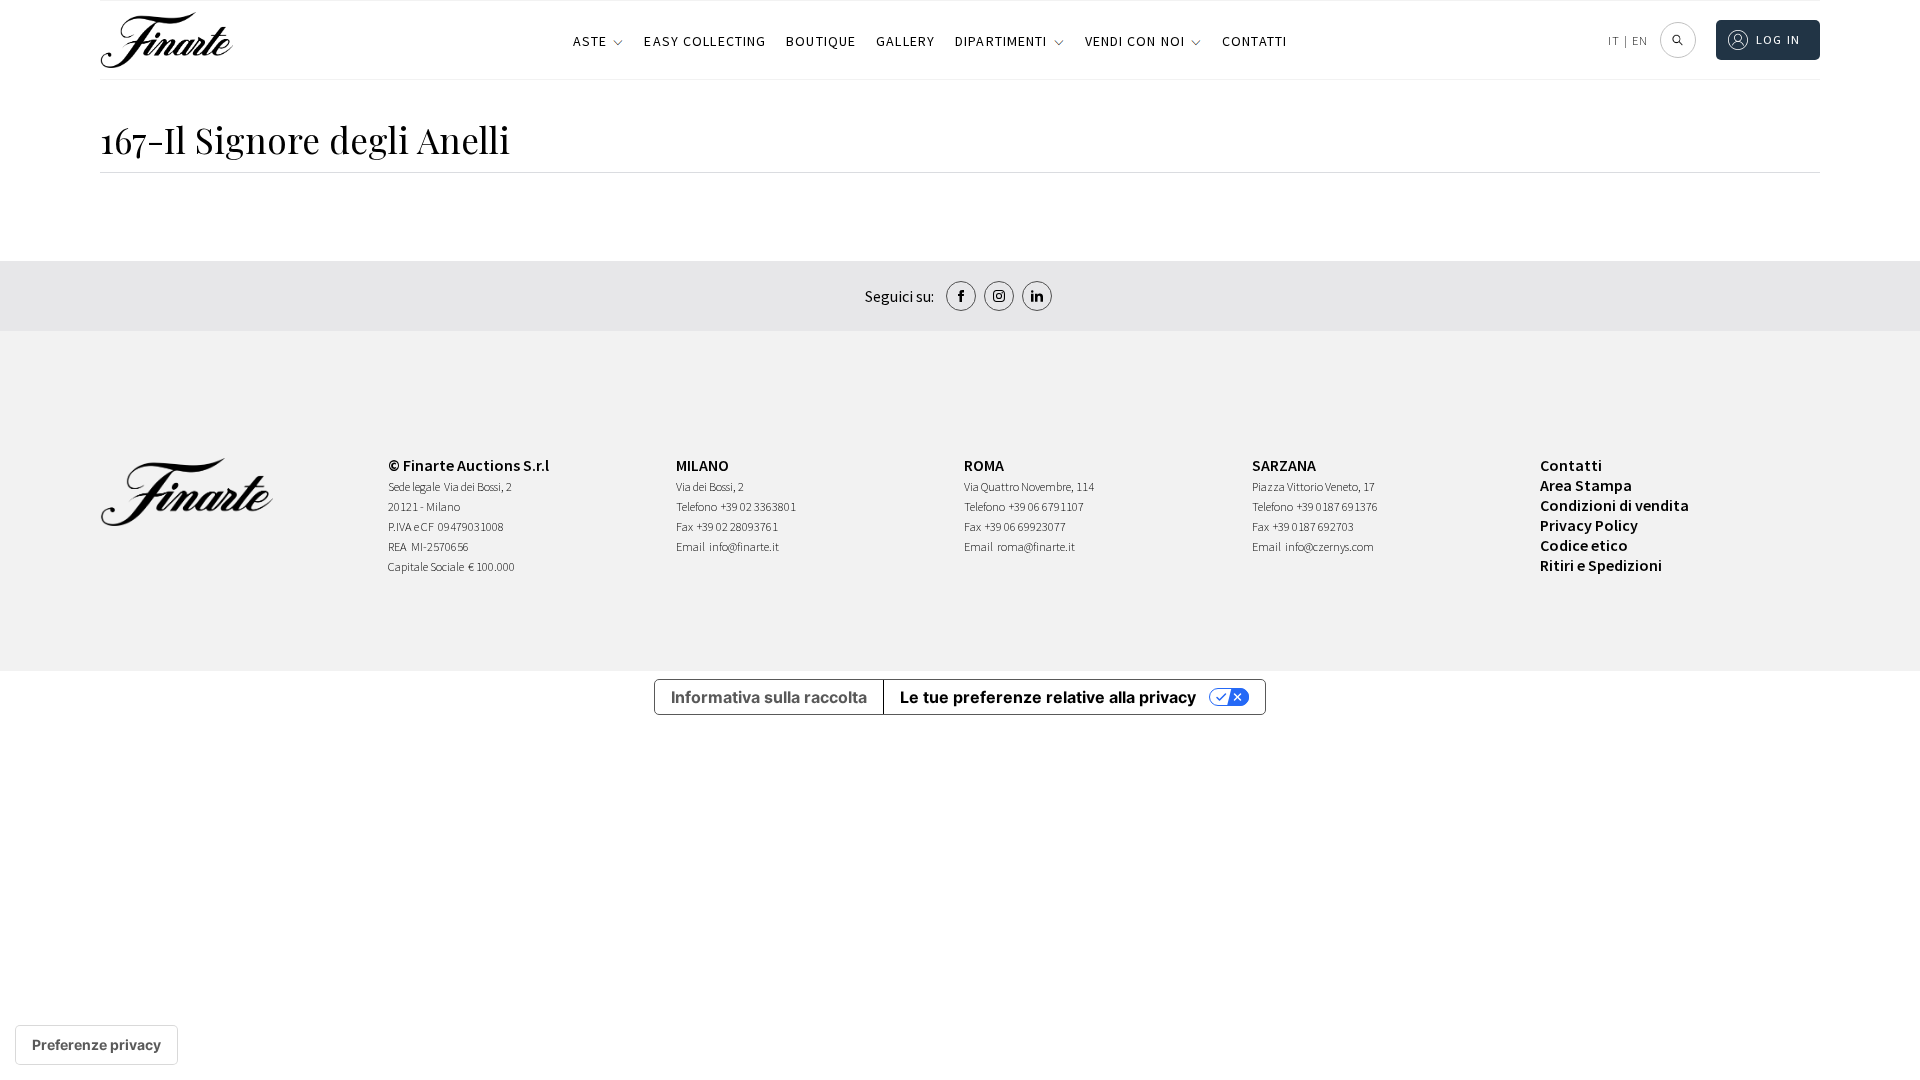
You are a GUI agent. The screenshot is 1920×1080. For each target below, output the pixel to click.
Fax (684, 526)
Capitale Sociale (426, 566)
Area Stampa (1586, 485)
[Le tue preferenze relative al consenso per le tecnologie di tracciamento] (96, 1045)
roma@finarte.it (1036, 546)
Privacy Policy (1589, 525)
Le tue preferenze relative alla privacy (1048, 697)
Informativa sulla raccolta (769, 697)
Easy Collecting (705, 41)
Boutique (821, 41)
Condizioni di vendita (1614, 505)
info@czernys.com (1329, 546)
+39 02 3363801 (758, 506)
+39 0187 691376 (1337, 506)
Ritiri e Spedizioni (1601, 565)
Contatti (1254, 41)
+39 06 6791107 (1046, 506)
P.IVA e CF (411, 526)
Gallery (905, 41)
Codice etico (1584, 545)
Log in (1778, 39)
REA (397, 546)
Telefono (696, 506)
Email (690, 546)
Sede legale (414, 486)
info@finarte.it (744, 546)
